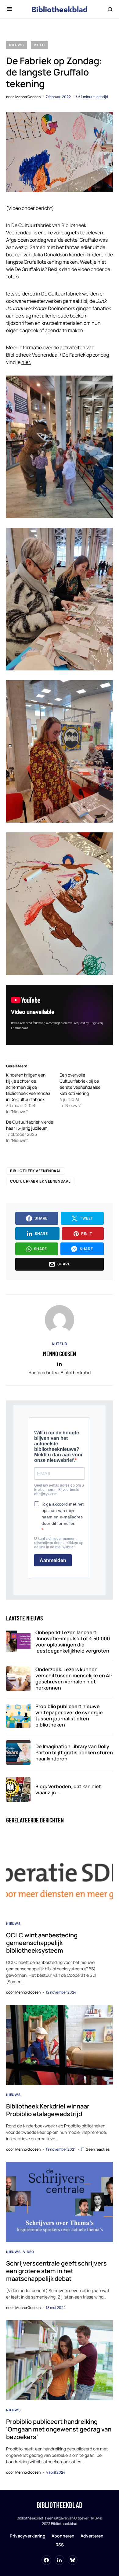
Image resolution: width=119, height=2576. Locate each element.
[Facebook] (46, 2560)
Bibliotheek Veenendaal (36, 1171)
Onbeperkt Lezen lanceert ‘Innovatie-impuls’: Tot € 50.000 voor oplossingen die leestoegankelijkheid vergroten (73, 1642)
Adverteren (92, 2536)
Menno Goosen (60, 1354)
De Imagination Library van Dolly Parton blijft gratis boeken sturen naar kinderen (74, 1752)
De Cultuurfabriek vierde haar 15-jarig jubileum (30, 1125)
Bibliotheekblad (60, 2505)
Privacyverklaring (28, 2536)
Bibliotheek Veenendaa (32, 355)
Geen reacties (98, 2149)
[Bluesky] (73, 2560)
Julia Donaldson (50, 255)
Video (39, 45)
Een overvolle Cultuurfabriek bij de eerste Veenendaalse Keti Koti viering (80, 1084)
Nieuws (16, 45)
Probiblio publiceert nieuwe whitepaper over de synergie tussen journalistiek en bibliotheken (69, 1715)
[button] (9, 9)
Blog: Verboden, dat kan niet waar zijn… (68, 1789)
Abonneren (63, 2536)
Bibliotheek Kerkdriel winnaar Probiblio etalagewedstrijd (48, 2110)
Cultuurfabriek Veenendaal (40, 1181)
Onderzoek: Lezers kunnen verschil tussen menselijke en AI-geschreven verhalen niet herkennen (74, 1679)
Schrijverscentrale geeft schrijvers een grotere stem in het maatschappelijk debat (56, 2271)
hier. (26, 362)
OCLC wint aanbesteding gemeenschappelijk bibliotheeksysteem (42, 1943)
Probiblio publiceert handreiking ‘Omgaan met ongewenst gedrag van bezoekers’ (59, 2429)
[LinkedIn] (60, 2560)
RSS (60, 2545)
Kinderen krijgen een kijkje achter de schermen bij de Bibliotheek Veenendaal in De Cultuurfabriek (29, 1087)
